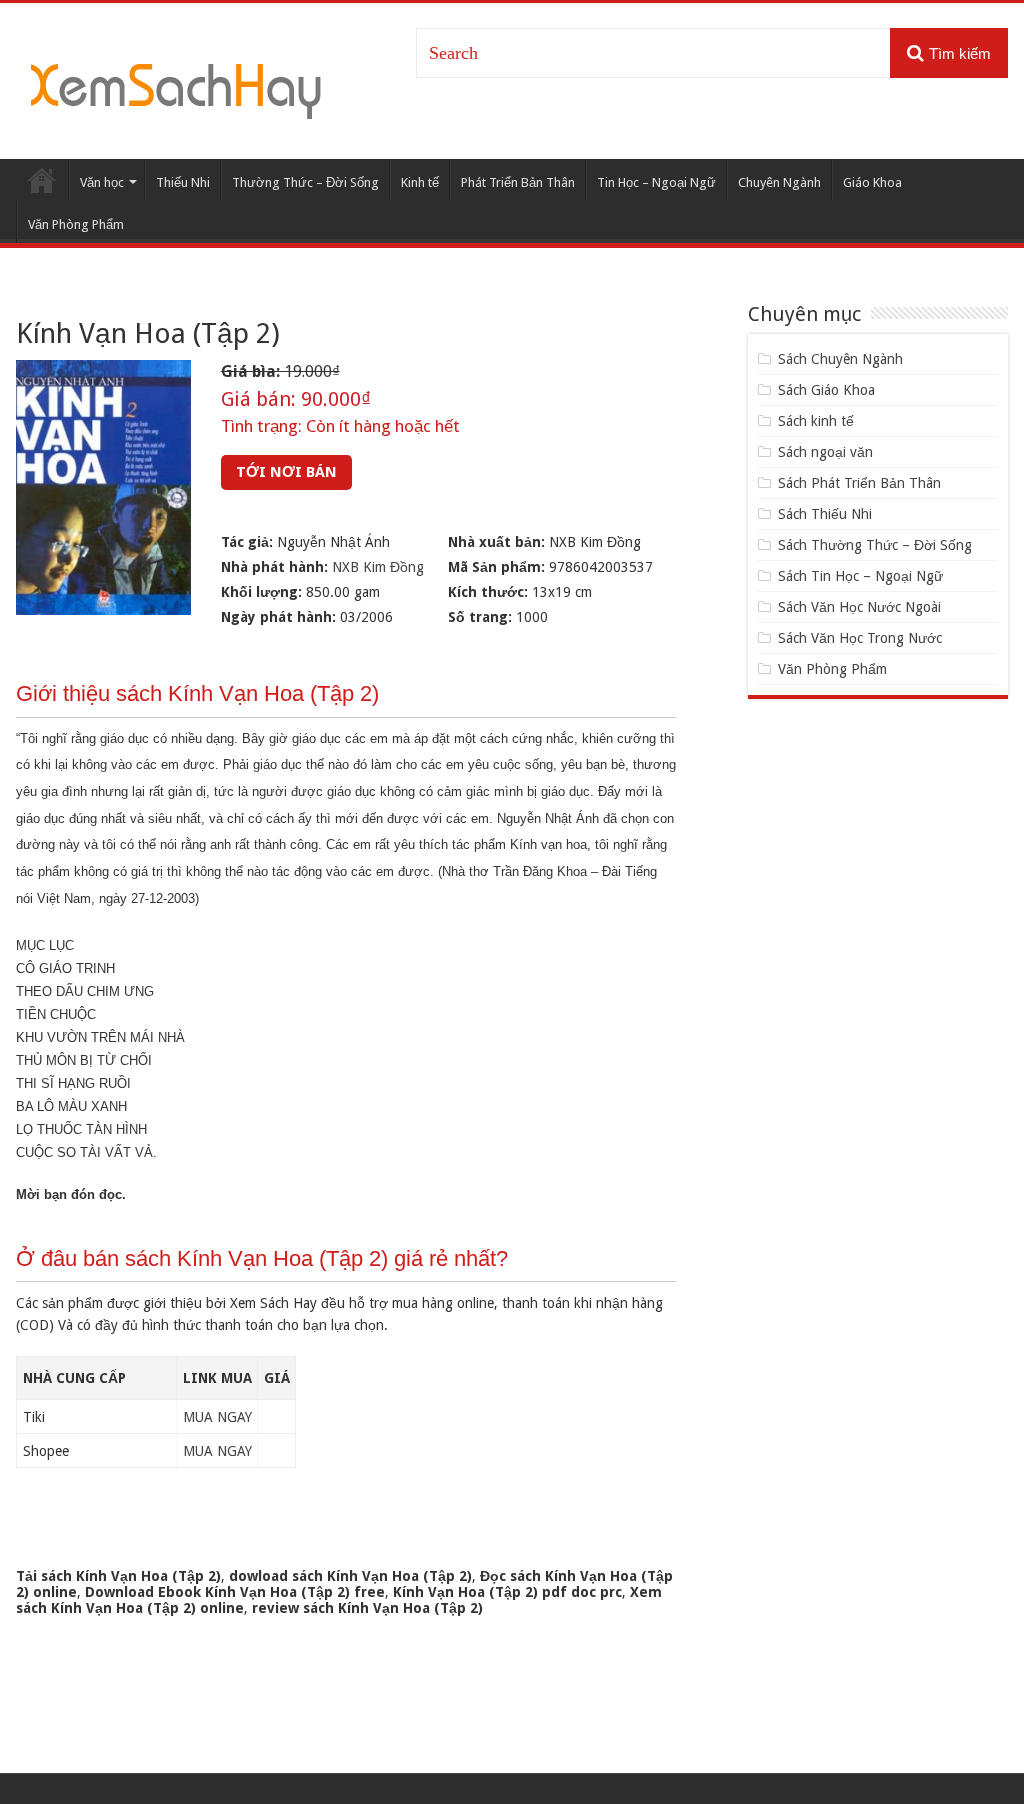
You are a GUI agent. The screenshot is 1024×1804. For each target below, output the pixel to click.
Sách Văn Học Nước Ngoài (859, 607)
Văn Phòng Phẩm (76, 224)
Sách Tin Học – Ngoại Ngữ (860, 576)
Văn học (102, 182)
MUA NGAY (217, 1417)
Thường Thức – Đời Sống (305, 182)
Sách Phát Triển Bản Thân (859, 483)
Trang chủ (42, 180)
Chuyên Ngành (779, 182)
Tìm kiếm (960, 53)
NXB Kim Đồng (378, 567)
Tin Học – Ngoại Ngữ (656, 182)
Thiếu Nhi (183, 182)
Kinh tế (420, 182)
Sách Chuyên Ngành (840, 359)
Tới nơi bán (286, 472)
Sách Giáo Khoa (826, 390)
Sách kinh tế (816, 421)
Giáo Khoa (872, 182)
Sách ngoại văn (825, 452)
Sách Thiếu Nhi (825, 514)
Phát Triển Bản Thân (518, 182)
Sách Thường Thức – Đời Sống (875, 545)
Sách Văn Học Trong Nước (860, 638)
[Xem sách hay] (176, 88)
